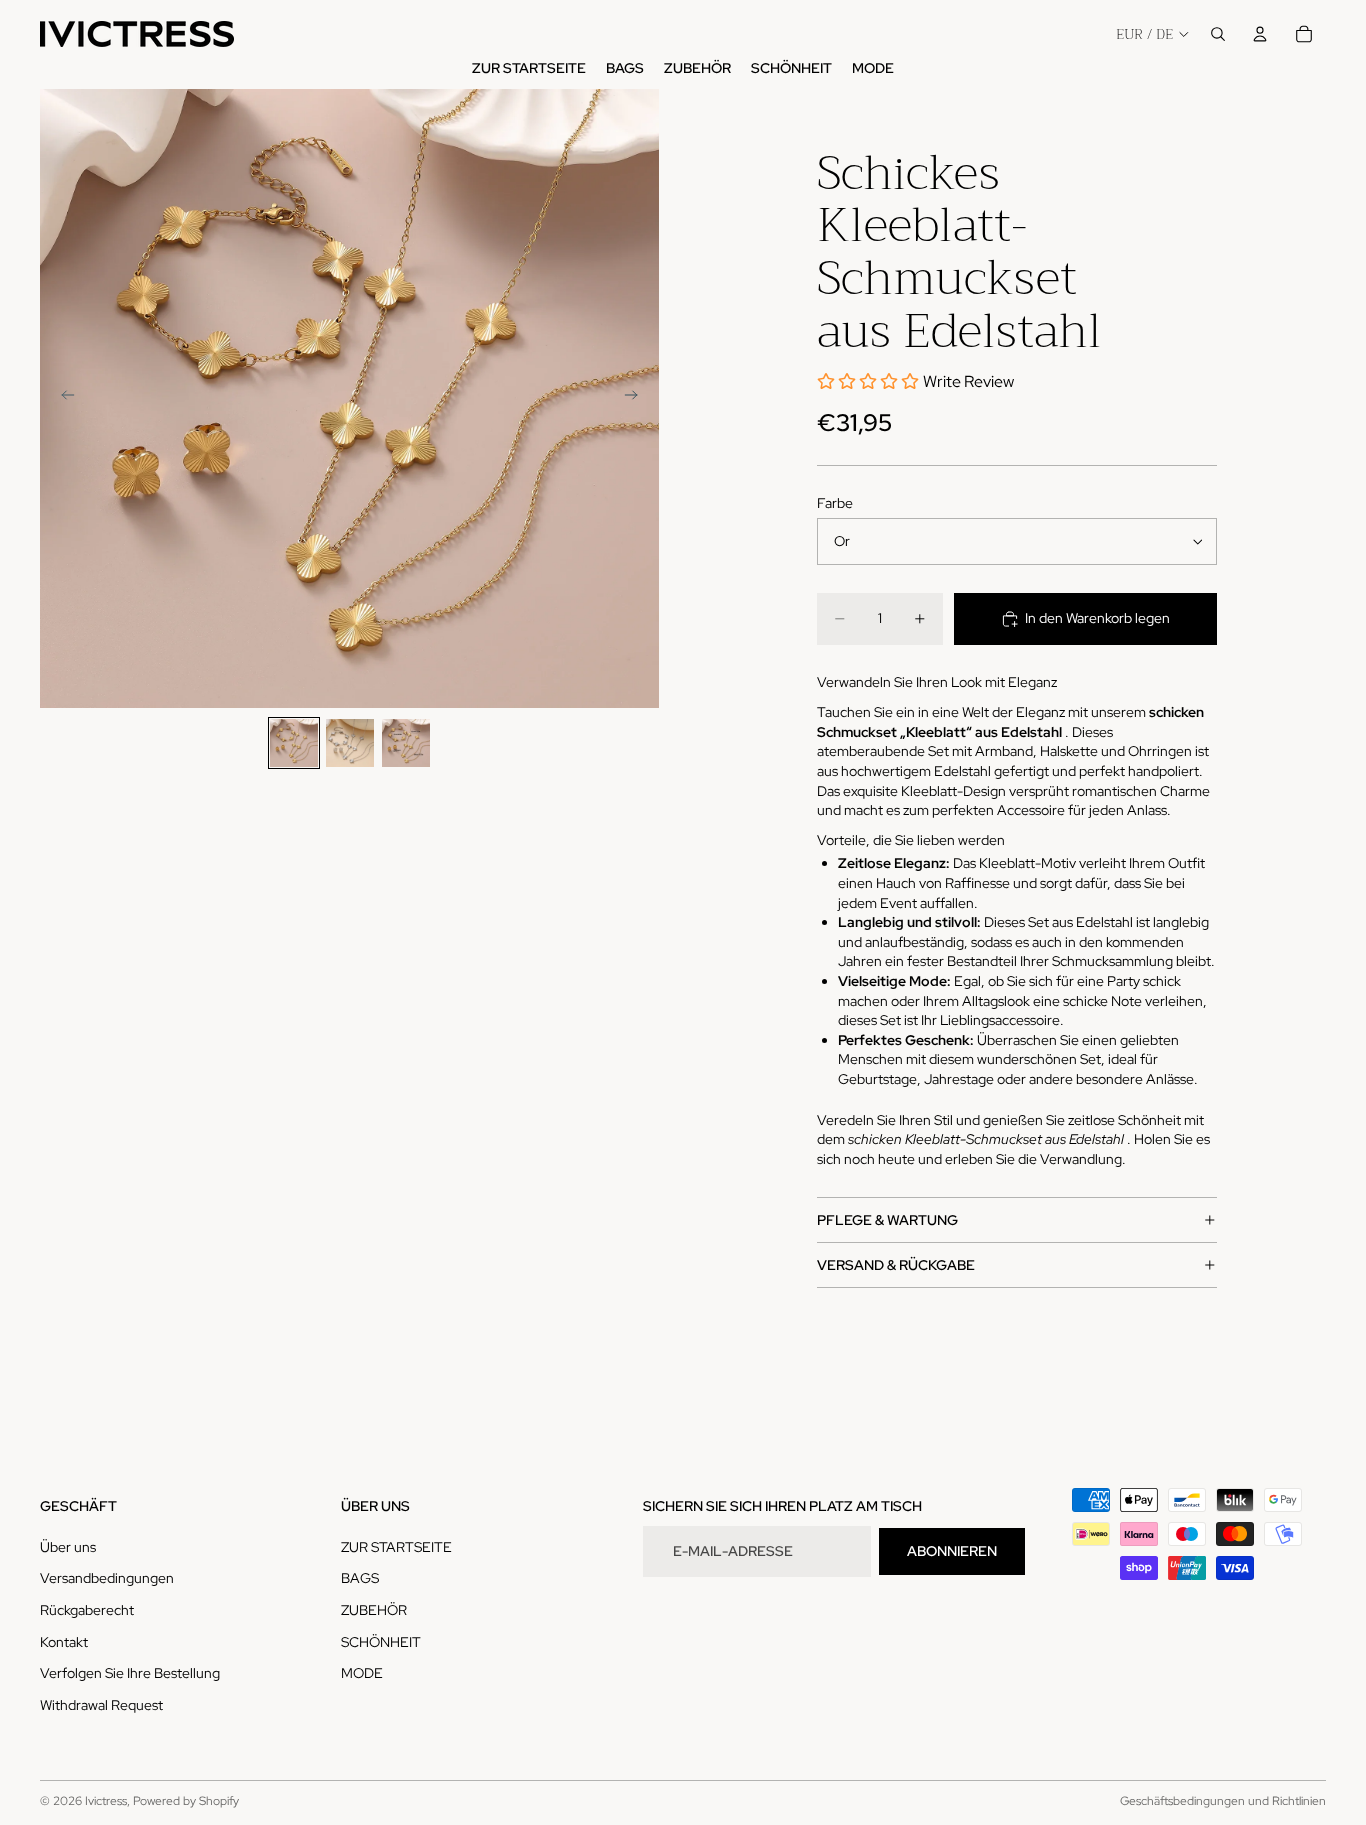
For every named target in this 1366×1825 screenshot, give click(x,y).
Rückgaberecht (87, 1610)
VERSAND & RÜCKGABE (896, 1265)
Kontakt (64, 1642)
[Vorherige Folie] (62, 398)
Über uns (68, 1547)
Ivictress (106, 1801)
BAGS (360, 1579)
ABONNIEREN (952, 1551)
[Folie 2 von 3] (350, 743)
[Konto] (1260, 34)
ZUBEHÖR (374, 1610)
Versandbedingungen (107, 1579)
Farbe (835, 503)
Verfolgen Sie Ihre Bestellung (130, 1673)
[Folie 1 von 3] (294, 743)
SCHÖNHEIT (381, 1642)
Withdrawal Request (101, 1705)
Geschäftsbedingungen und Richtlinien (1223, 1801)
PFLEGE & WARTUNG (887, 1220)
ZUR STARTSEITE (396, 1547)
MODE (362, 1673)
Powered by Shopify (186, 1801)
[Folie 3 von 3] (406, 743)
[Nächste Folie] (637, 398)
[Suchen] (1218, 34)
